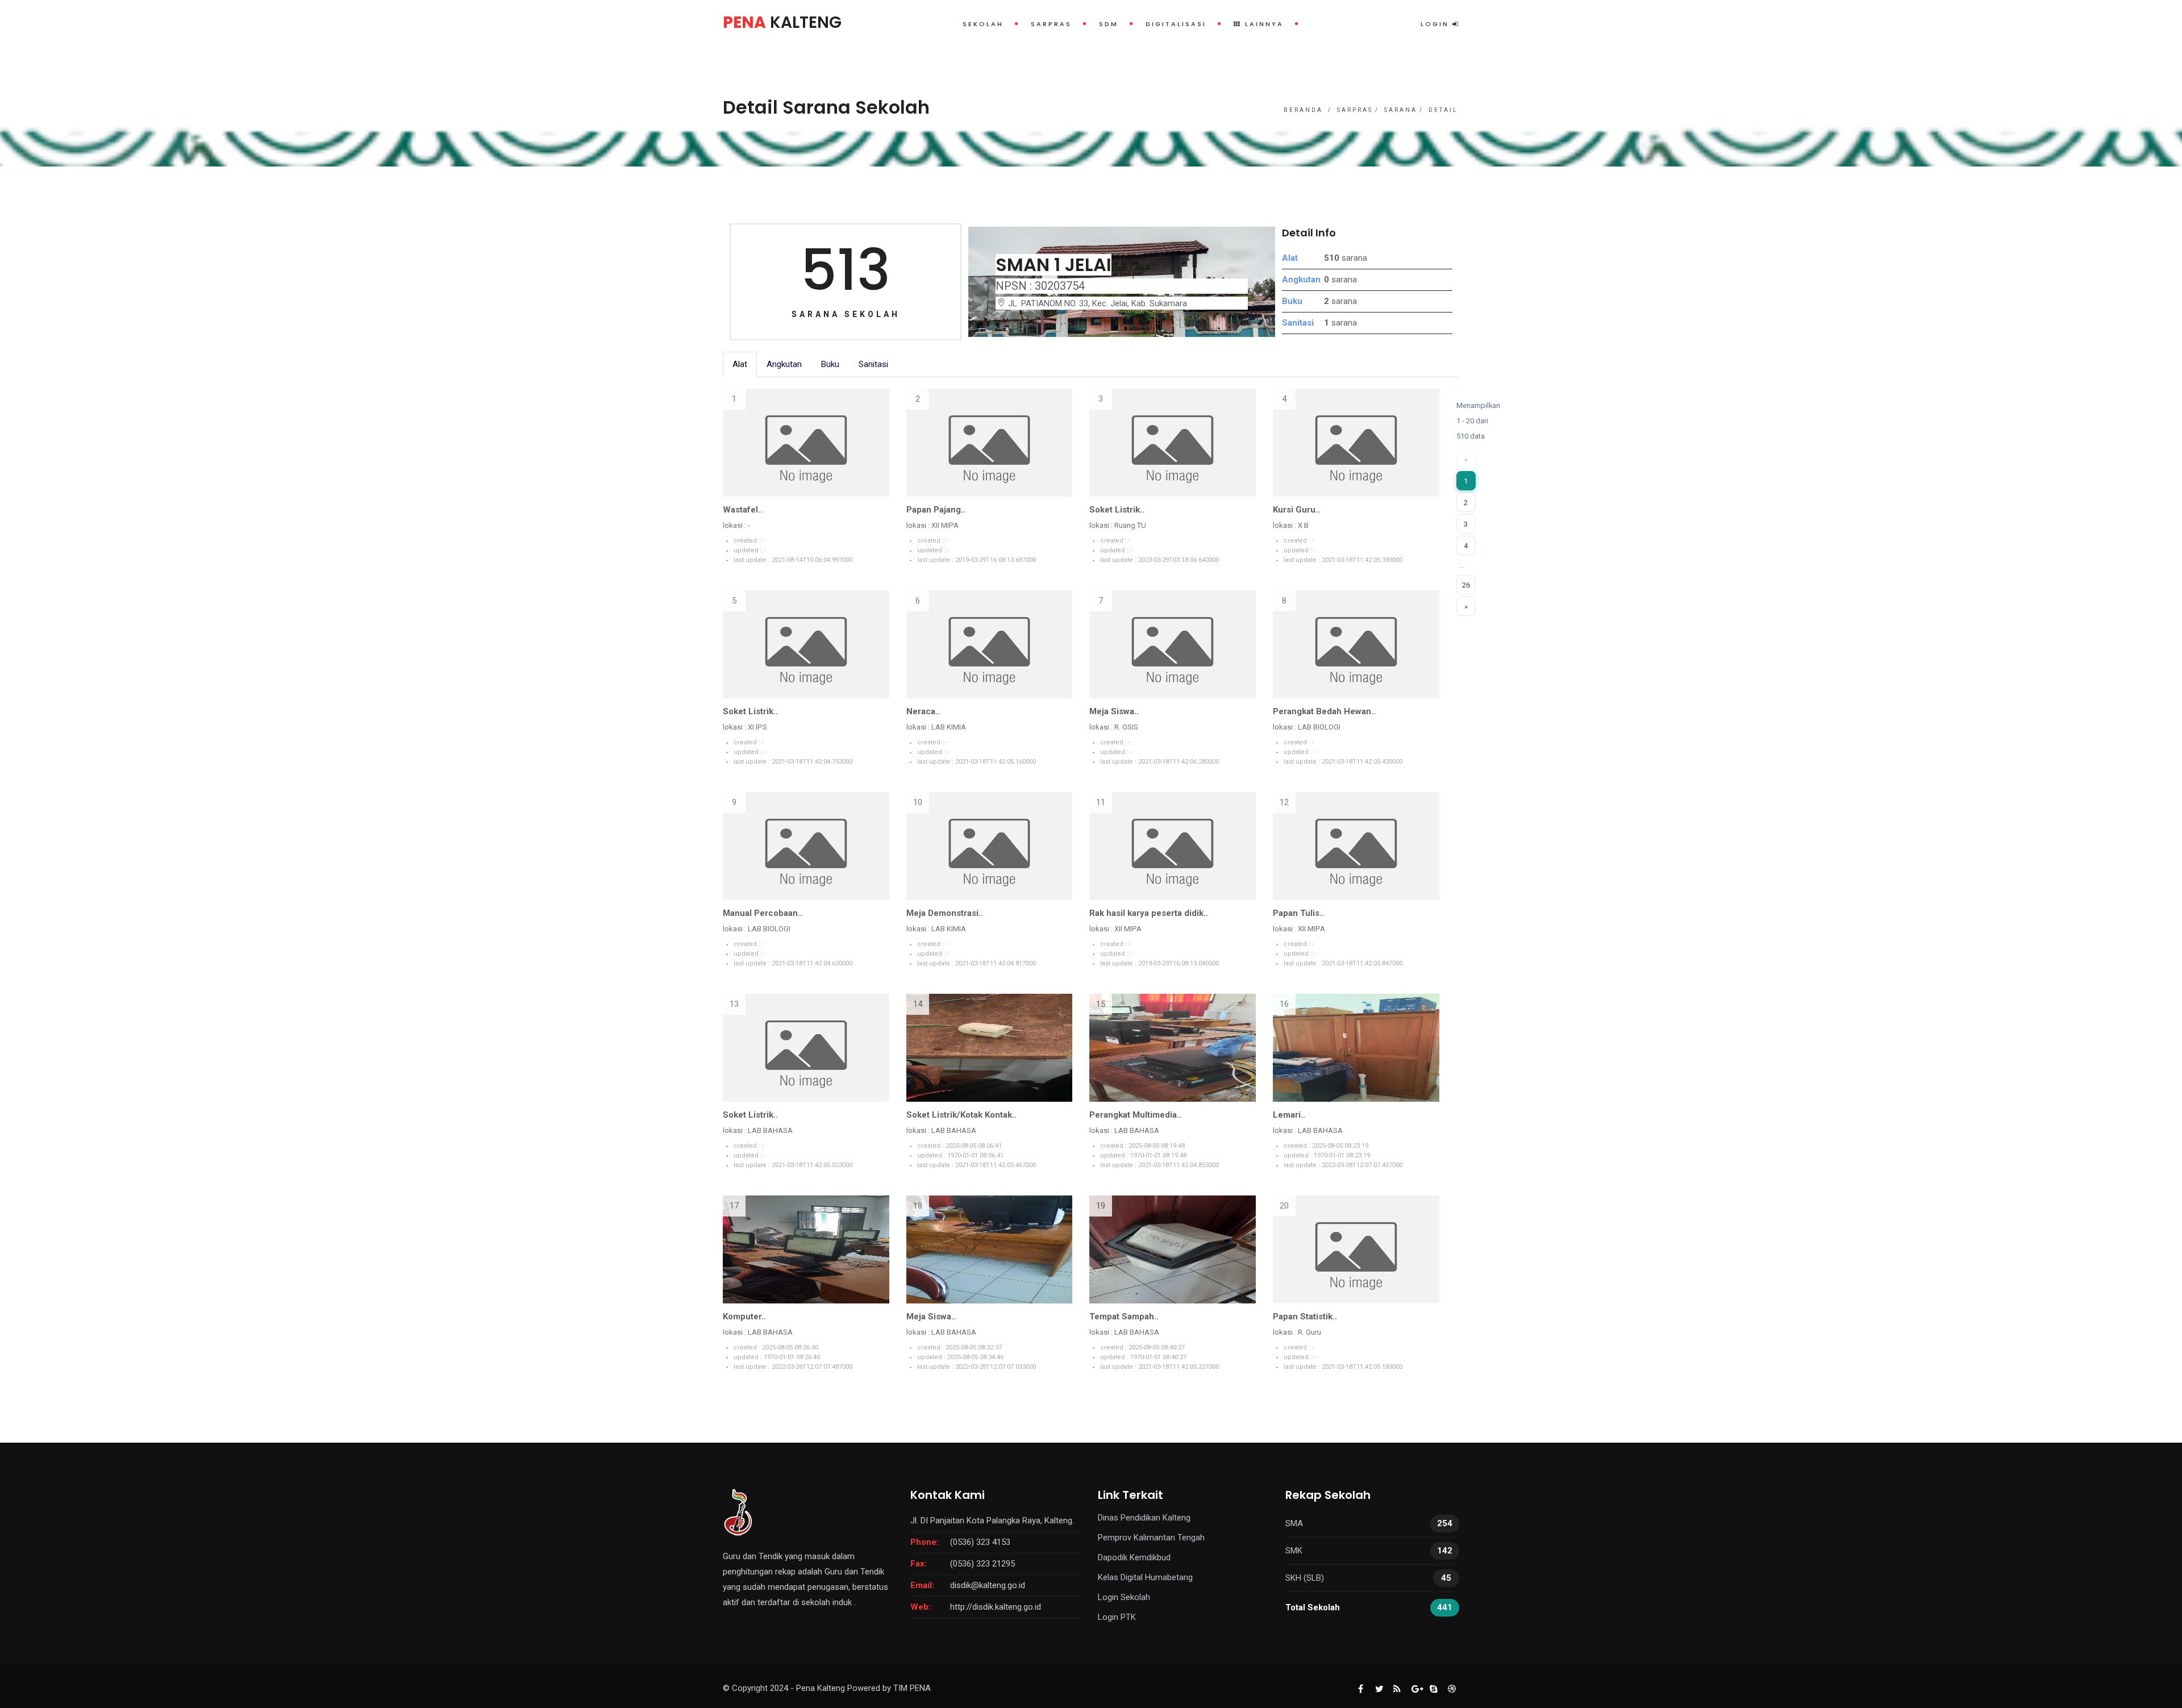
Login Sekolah (1124, 1597)
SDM (1109, 24)
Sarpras (1051, 24)
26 (1466, 585)
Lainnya (1263, 24)
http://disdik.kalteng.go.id (996, 1607)
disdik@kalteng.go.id (988, 1585)
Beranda (1303, 110)
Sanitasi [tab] (873, 364)
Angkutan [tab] (784, 364)
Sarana (1401, 110)
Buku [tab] (830, 364)
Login (1436, 24)
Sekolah (983, 24)
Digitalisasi (1176, 24)
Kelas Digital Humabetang (1145, 1577)
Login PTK (1117, 1617)
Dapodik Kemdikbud (1134, 1557)
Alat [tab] (740, 364)
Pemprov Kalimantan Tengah (1151, 1538)
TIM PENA (912, 1688)
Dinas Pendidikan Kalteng (1144, 1518)
